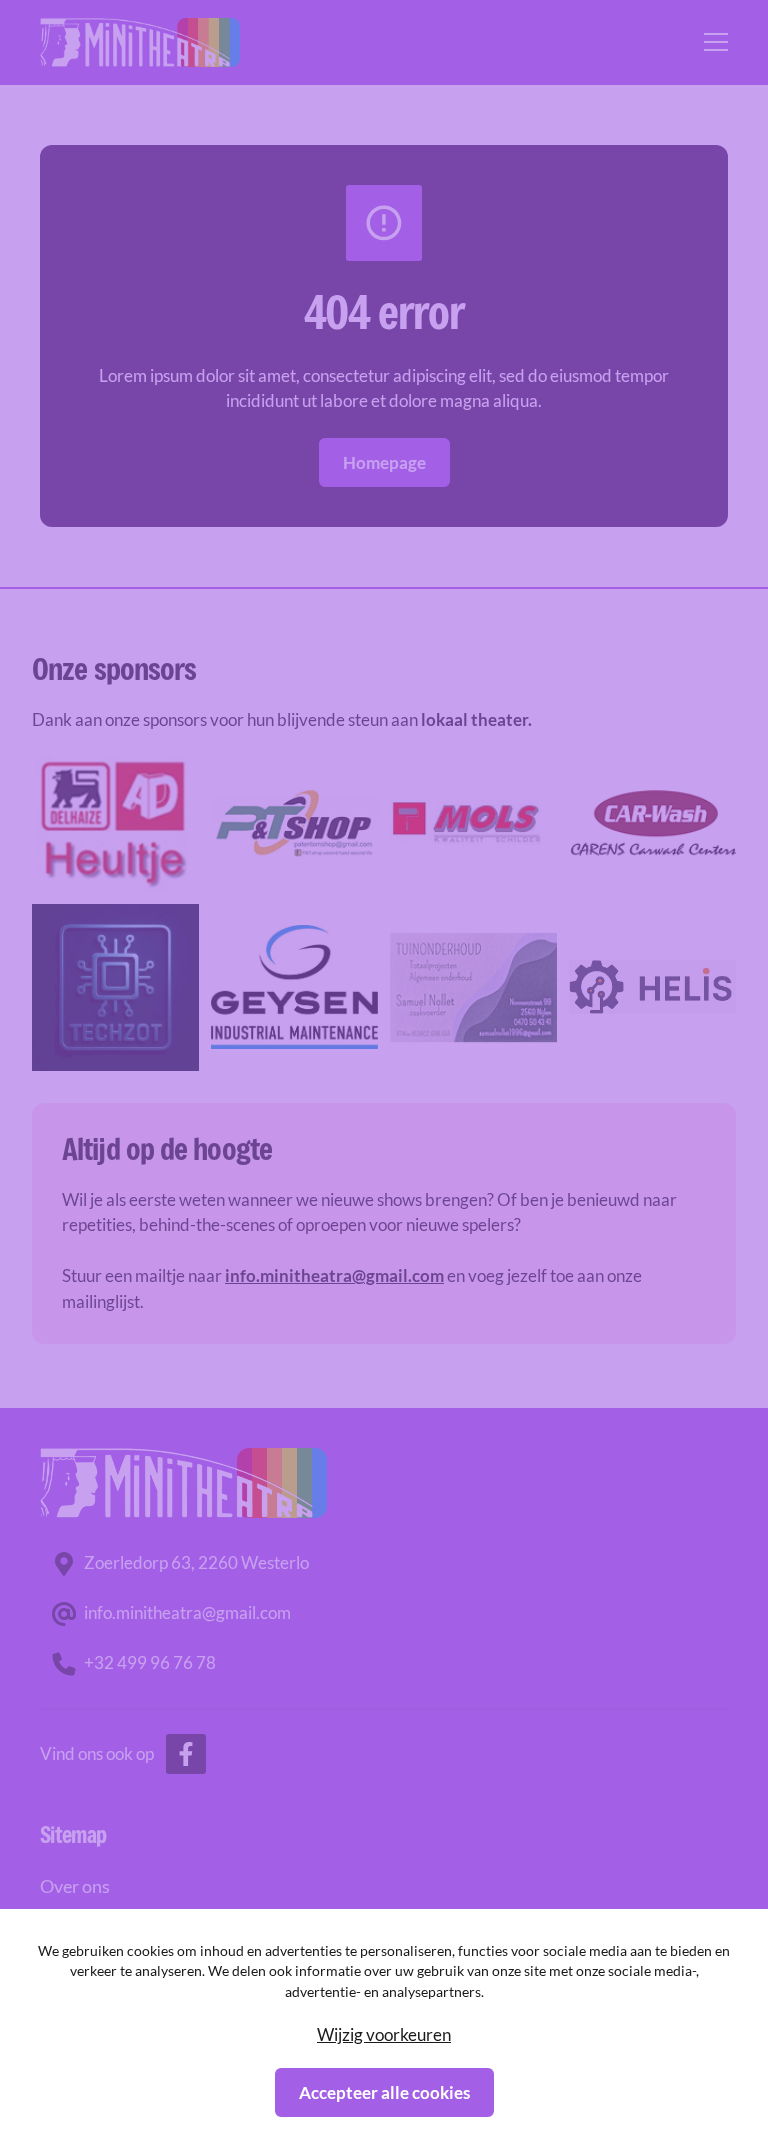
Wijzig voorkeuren (384, 2034)
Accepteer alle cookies (384, 2092)
